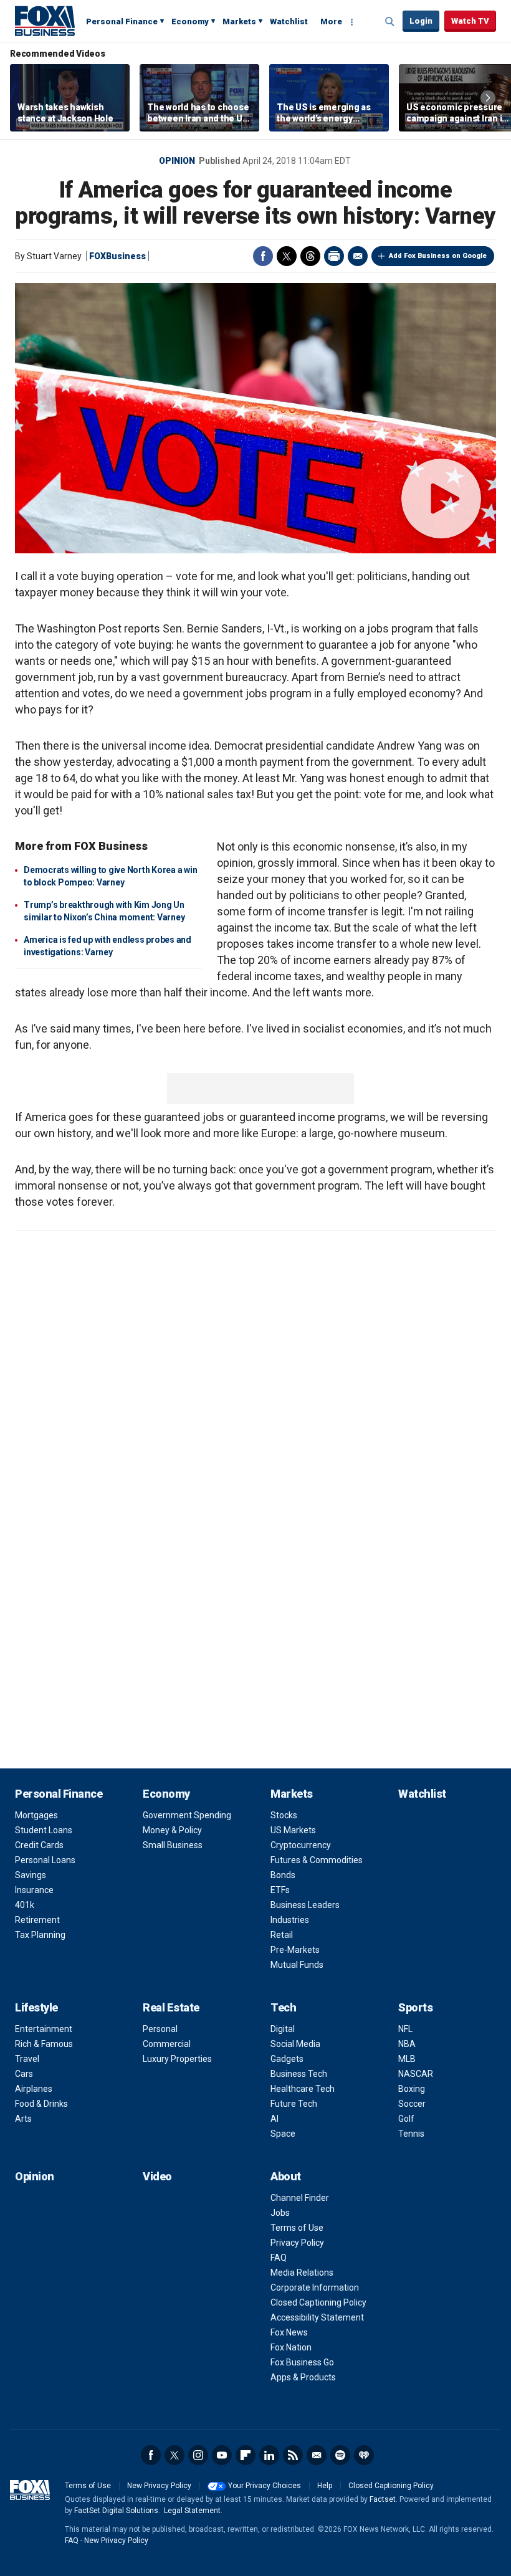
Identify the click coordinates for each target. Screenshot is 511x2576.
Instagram (198, 2455)
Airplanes (34, 2089)
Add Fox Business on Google (438, 256)
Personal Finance (122, 21)
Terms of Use (297, 2228)
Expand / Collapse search (390, 22)
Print (334, 256)
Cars (24, 2074)
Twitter (287, 256)
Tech (283, 2007)
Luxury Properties (177, 2059)
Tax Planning (40, 1935)
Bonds (283, 1875)
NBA (407, 2044)
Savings (31, 1875)
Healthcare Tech (303, 2089)
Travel (27, 2059)
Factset (383, 2499)
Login (421, 21)
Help (325, 2486)
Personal (160, 2029)
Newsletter (317, 2455)
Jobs (280, 2213)
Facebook (263, 256)
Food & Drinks (41, 2104)
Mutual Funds (297, 1965)
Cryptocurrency (301, 1845)
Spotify (340, 2455)
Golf (406, 2119)
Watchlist (289, 21)
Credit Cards (39, 1845)
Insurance (34, 1890)
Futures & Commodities (317, 1860)
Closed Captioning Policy (318, 2302)
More (331, 21)
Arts (23, 2119)
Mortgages (36, 1815)
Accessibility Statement (317, 2317)
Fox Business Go (302, 2362)
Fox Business (45, 21)
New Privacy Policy (159, 2486)
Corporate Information (315, 2287)
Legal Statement (192, 2511)
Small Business (173, 1845)
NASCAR (416, 2074)
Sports (415, 2007)
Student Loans (44, 1830)
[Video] (255, 418)
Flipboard (246, 2455)
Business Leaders (305, 1905)
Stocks (284, 1815)
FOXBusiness (117, 256)
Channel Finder (300, 2198)
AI (275, 2119)
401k (25, 1905)
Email (358, 256)
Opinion (177, 161)
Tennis (411, 2134)
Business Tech (299, 2074)
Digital (283, 2029)
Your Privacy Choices (265, 2486)
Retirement (37, 1920)
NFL (405, 2029)
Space (283, 2134)
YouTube (222, 2455)
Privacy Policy (297, 2243)
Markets (239, 21)
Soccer (412, 2104)
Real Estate (171, 2007)
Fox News (289, 2332)
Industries (290, 1920)
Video (157, 2176)
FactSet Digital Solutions (116, 2511)
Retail (282, 1935)
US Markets (293, 1830)
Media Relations (302, 2273)
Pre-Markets (295, 1950)
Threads (310, 256)
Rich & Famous (44, 2044)
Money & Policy (172, 1830)
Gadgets (287, 2059)
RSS (293, 2455)
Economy (190, 21)
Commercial (167, 2044)
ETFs (280, 1890)
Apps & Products (303, 2377)
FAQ (279, 2258)
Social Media (295, 2044)
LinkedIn (269, 2455)
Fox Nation (291, 2347)
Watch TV (470, 21)
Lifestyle (36, 2007)
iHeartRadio (364, 2455)
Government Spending (187, 1815)
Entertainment (44, 2029)
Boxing (412, 2089)
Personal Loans (45, 1860)
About (286, 2176)
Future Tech (294, 2104)
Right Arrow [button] (488, 98)
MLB (407, 2059)
